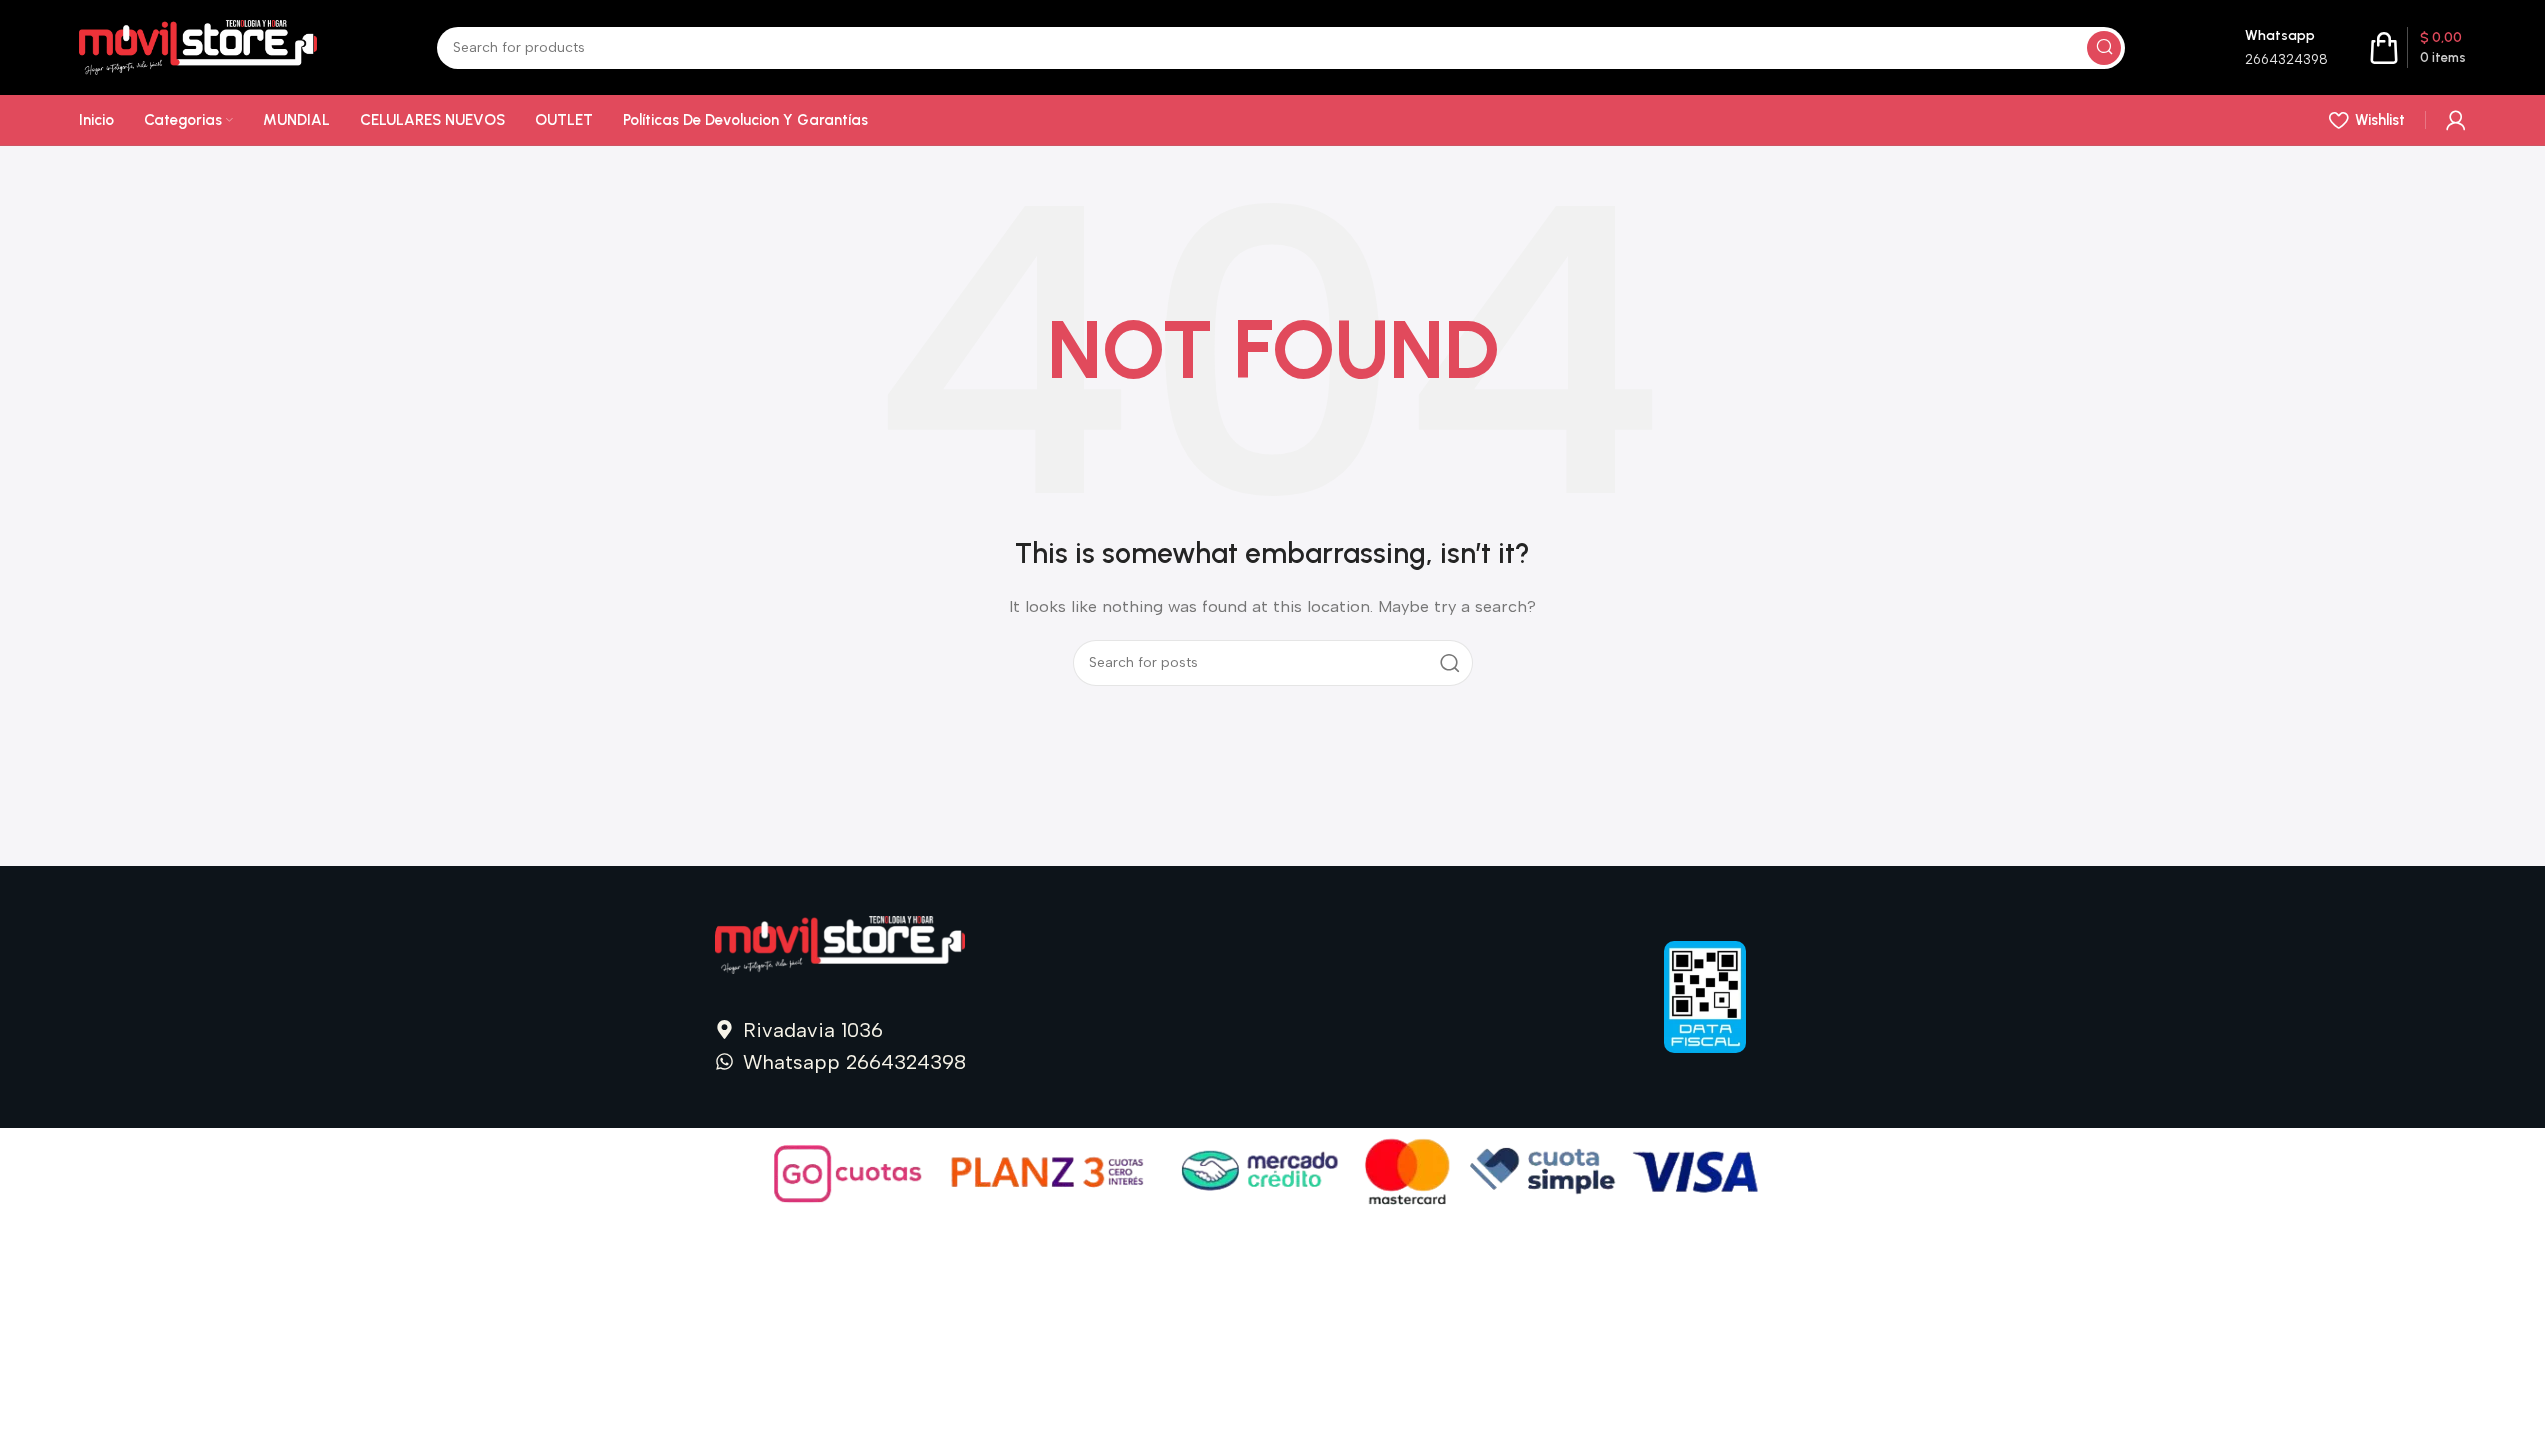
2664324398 (2286, 59)
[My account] (2456, 120)
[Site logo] (198, 46)
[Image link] (840, 944)
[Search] (2104, 48)
